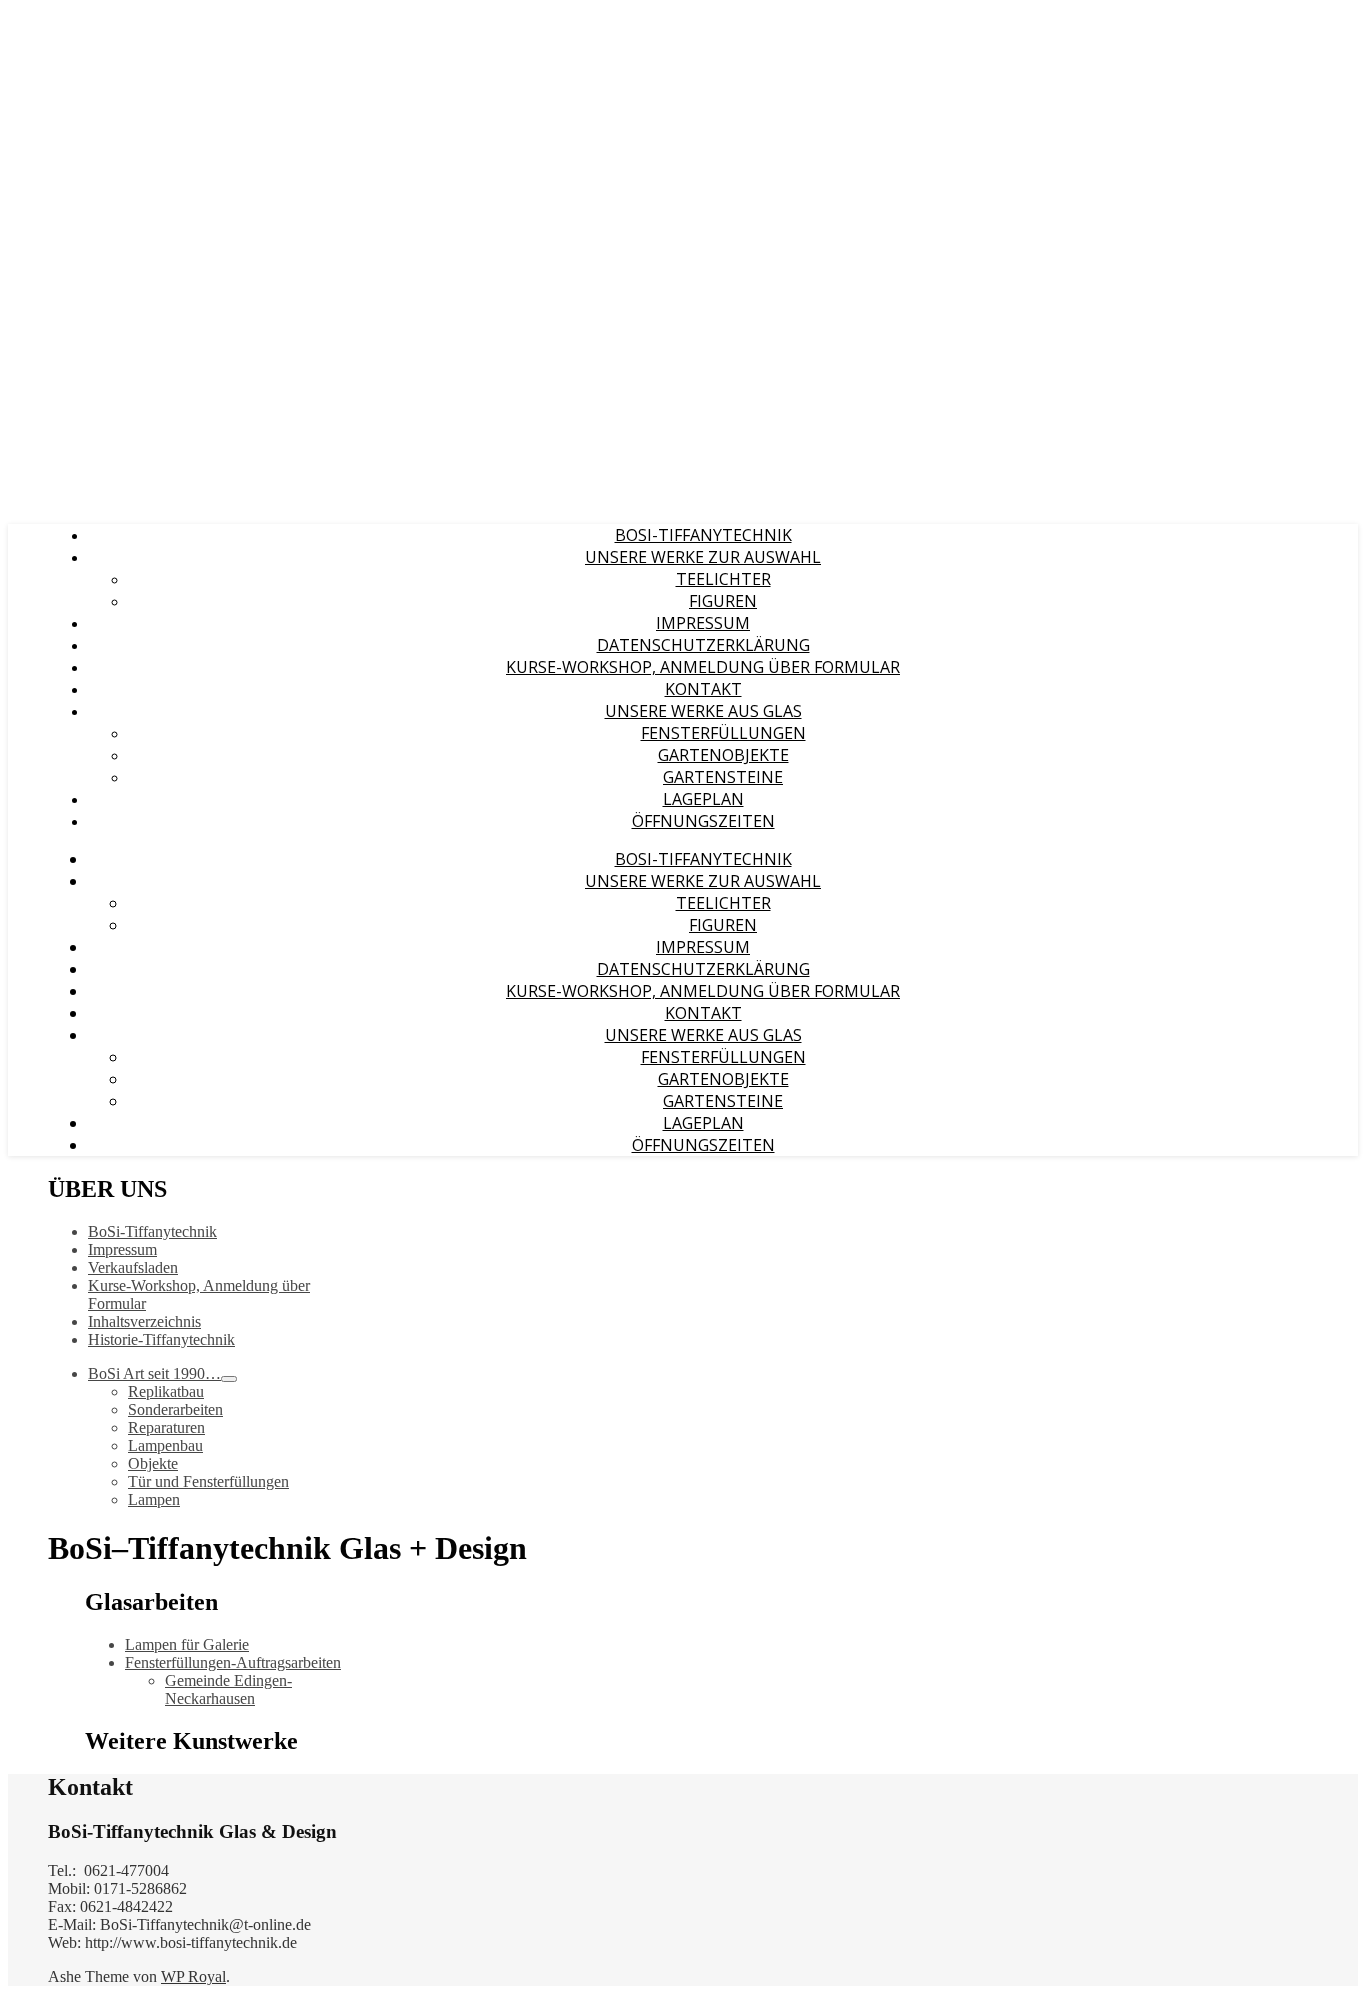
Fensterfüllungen (723, 733)
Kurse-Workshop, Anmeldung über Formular (703, 667)
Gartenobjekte (723, 755)
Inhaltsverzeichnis (144, 1321)
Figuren (723, 601)
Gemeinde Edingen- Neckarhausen (228, 1689)
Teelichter (723, 579)
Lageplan (703, 799)
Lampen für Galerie (187, 1644)
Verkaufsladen (133, 1267)
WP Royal (193, 1976)
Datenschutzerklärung (703, 645)
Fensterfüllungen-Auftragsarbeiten (233, 1662)
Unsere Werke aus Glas (703, 711)
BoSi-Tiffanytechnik (703, 535)
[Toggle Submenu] (229, 1379)
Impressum (703, 623)
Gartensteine (723, 777)
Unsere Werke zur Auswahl (703, 557)
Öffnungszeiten (703, 821)
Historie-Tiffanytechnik (161, 1339)
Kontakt (703, 689)
